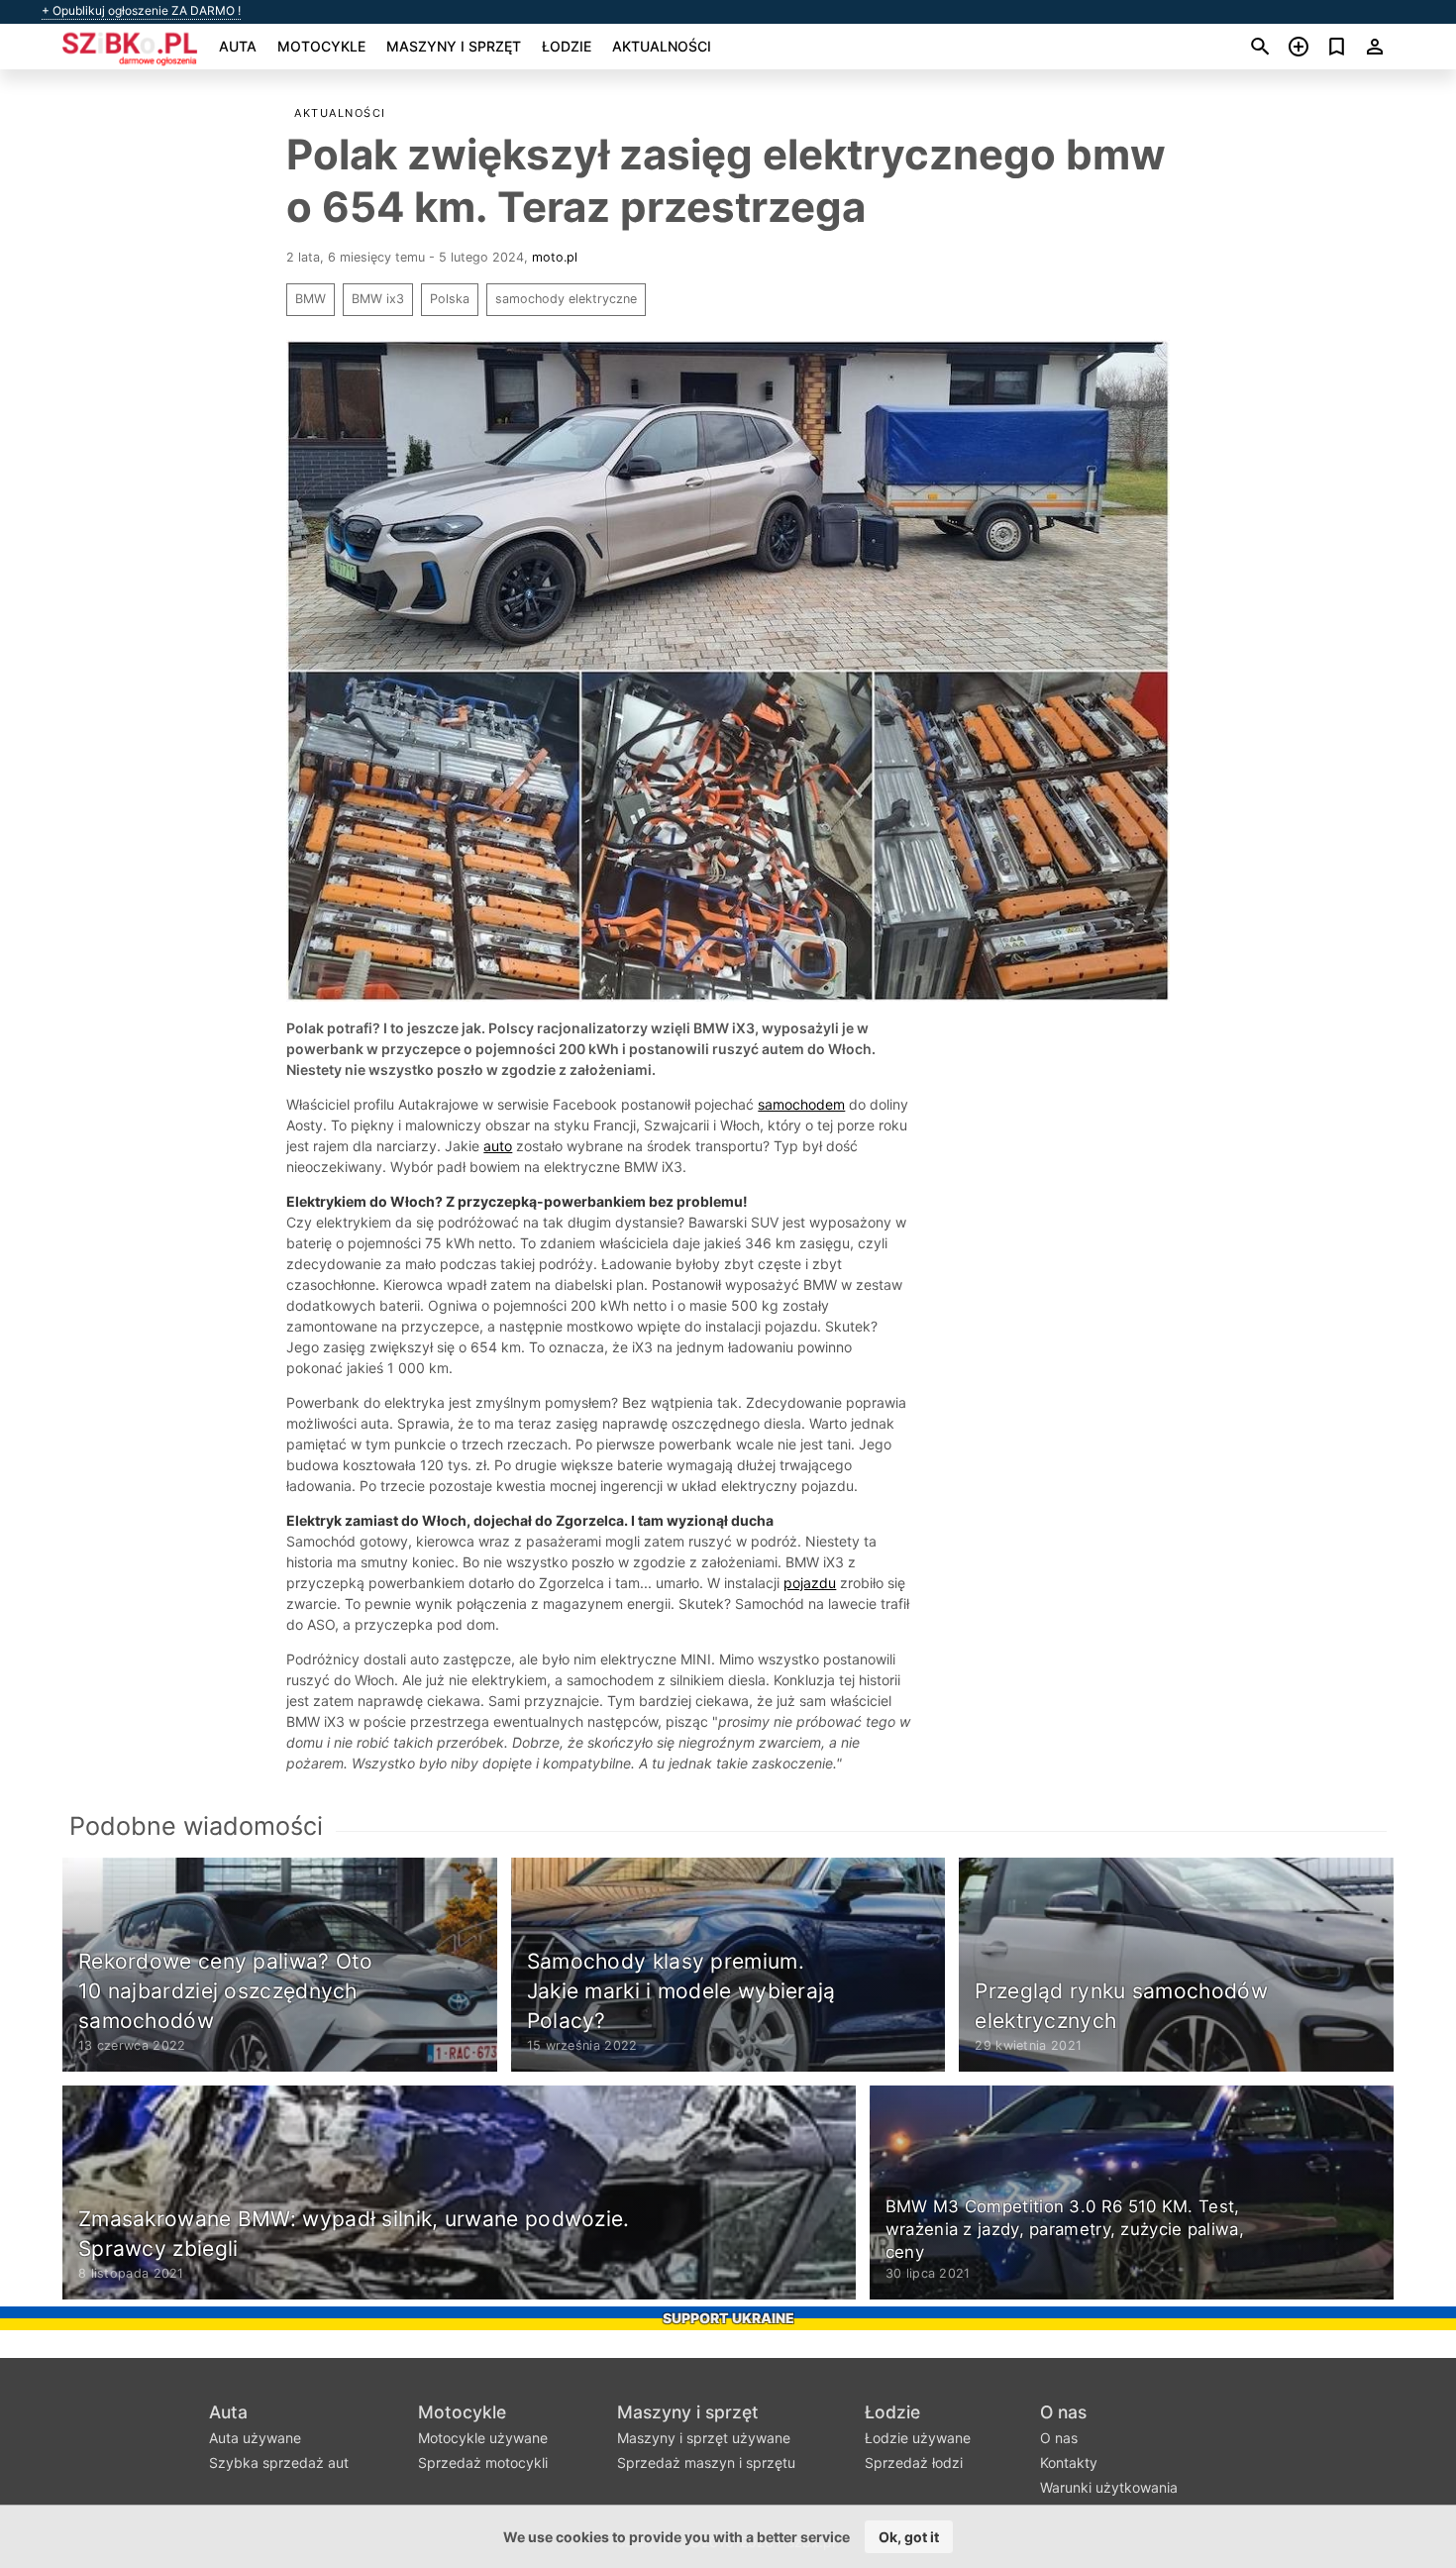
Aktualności (662, 46)
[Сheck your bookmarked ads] (1337, 47)
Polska (450, 299)
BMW (311, 299)
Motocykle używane (483, 2438)
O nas (1063, 2412)
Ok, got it (909, 2537)
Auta (238, 46)
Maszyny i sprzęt (454, 46)
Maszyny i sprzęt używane (704, 2438)
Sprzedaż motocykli (483, 2462)
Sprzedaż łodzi (914, 2462)
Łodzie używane (918, 2438)
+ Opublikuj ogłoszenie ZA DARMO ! (141, 11)
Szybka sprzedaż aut (279, 2462)
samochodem (801, 1104)
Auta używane (255, 2438)
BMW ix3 (378, 299)
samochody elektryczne (566, 299)
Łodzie (567, 46)
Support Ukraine (728, 2318)
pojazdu (810, 1583)
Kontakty (1069, 2462)
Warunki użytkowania (1109, 2487)
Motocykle (321, 46)
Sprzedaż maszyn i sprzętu (706, 2462)
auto (498, 1146)
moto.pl (555, 257)
